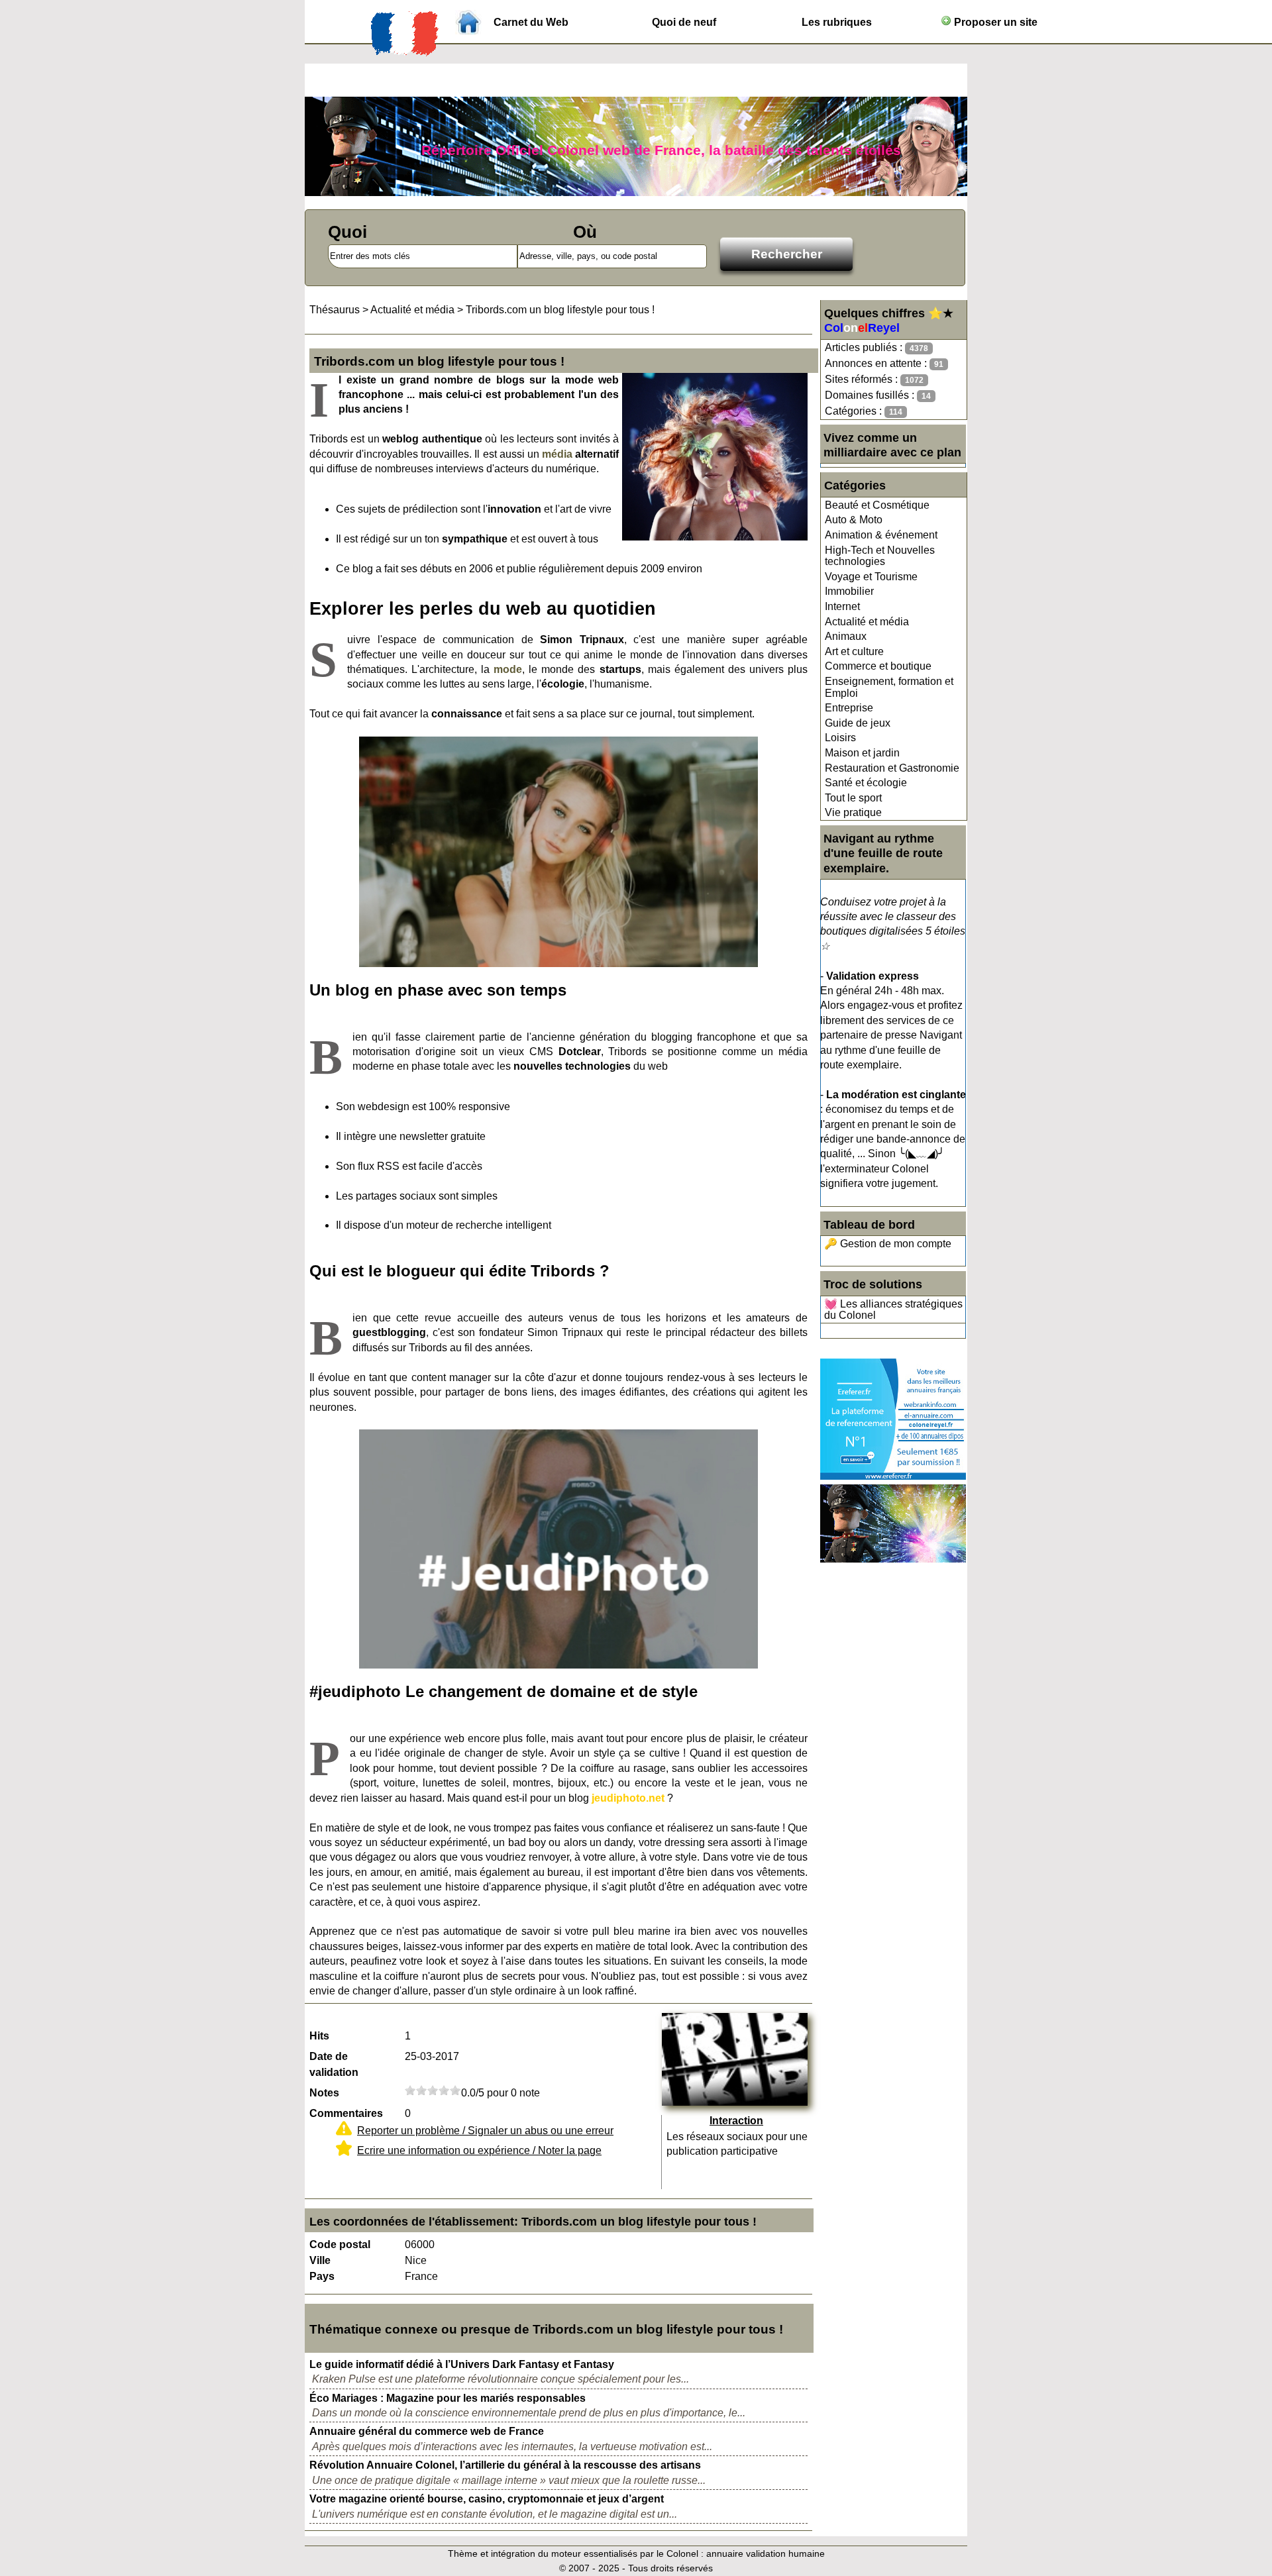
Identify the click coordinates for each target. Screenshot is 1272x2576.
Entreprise (849, 708)
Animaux (846, 636)
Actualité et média (867, 622)
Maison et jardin (862, 753)
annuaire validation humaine (766, 2553)
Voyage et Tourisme (871, 577)
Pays (322, 2276)
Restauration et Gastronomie (892, 768)
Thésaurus (335, 310)
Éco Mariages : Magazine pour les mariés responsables (448, 2398)
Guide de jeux (858, 723)
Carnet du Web (531, 22)
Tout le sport (853, 798)
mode (508, 669)
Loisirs (840, 738)
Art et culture (854, 651)
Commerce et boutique (878, 666)
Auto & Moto (854, 520)
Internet (842, 606)
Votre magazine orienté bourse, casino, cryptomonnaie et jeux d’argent (487, 2499)
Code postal (340, 2244)
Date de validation (334, 2064)
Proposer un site (994, 22)
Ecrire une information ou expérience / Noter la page (479, 2150)
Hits (319, 2036)
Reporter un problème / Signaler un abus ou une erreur (485, 2131)
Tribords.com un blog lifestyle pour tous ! (560, 310)
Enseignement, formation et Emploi (889, 687)
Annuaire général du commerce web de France (427, 2431)
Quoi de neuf (684, 22)
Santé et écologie (866, 783)
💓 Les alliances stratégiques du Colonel (893, 1310)
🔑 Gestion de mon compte (888, 1244)
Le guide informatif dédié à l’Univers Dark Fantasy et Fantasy (462, 2364)
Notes (324, 2093)
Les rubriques (837, 22)
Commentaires (346, 2113)
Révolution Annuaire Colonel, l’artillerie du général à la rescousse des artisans (505, 2465)
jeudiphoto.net (628, 1798)
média (557, 454)
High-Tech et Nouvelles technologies (880, 556)
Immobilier (849, 591)
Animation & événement (881, 535)
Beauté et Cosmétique (877, 505)
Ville (320, 2260)
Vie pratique (853, 812)
